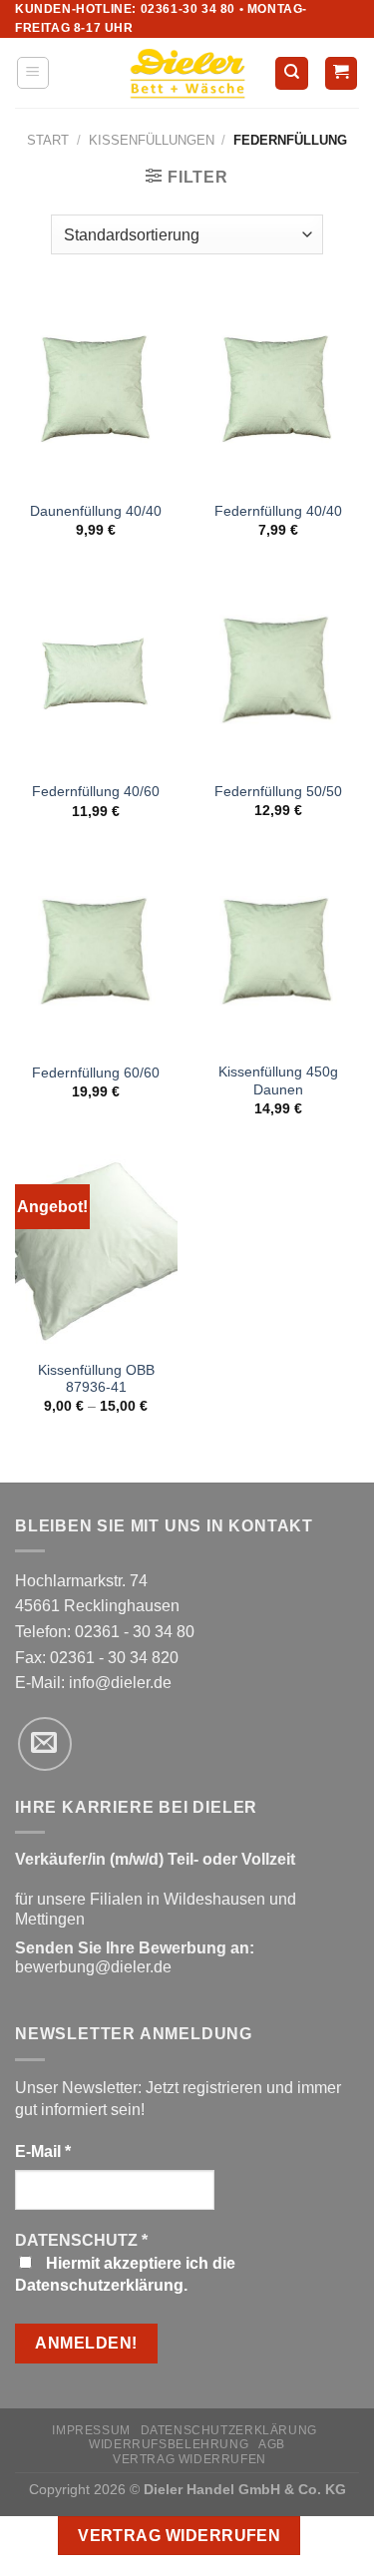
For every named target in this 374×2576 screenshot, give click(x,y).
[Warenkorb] (342, 73)
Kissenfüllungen (152, 140)
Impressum (91, 2430)
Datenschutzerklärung (229, 2430)
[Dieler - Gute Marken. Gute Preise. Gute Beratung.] (187, 74)
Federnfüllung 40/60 (96, 792)
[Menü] (33, 73)
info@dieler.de (120, 1683)
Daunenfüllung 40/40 (96, 511)
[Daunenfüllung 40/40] (96, 392)
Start (48, 140)
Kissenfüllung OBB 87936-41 (96, 1379)
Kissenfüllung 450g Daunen (278, 1081)
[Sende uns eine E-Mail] (45, 1744)
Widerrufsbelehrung (169, 2444)
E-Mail (43, 2151)
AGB (272, 2444)
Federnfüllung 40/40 (278, 511)
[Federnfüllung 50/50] (278, 673)
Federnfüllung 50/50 (278, 792)
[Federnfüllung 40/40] (278, 392)
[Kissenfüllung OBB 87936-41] (96, 1252)
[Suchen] (292, 73)
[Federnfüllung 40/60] (96, 673)
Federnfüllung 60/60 (96, 1073)
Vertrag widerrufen (189, 2459)
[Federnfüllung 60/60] (96, 954)
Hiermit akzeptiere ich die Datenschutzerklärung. (125, 2274)
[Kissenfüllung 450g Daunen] (278, 954)
